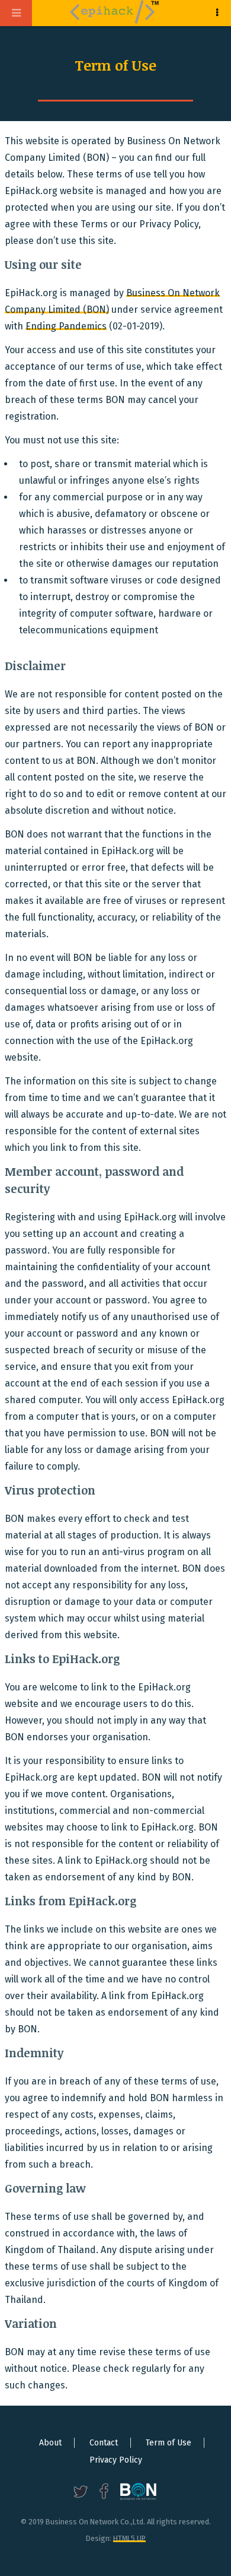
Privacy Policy (116, 2460)
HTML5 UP (129, 2538)
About (50, 2443)
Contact (104, 2443)
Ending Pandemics (66, 326)
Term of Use (169, 2443)
